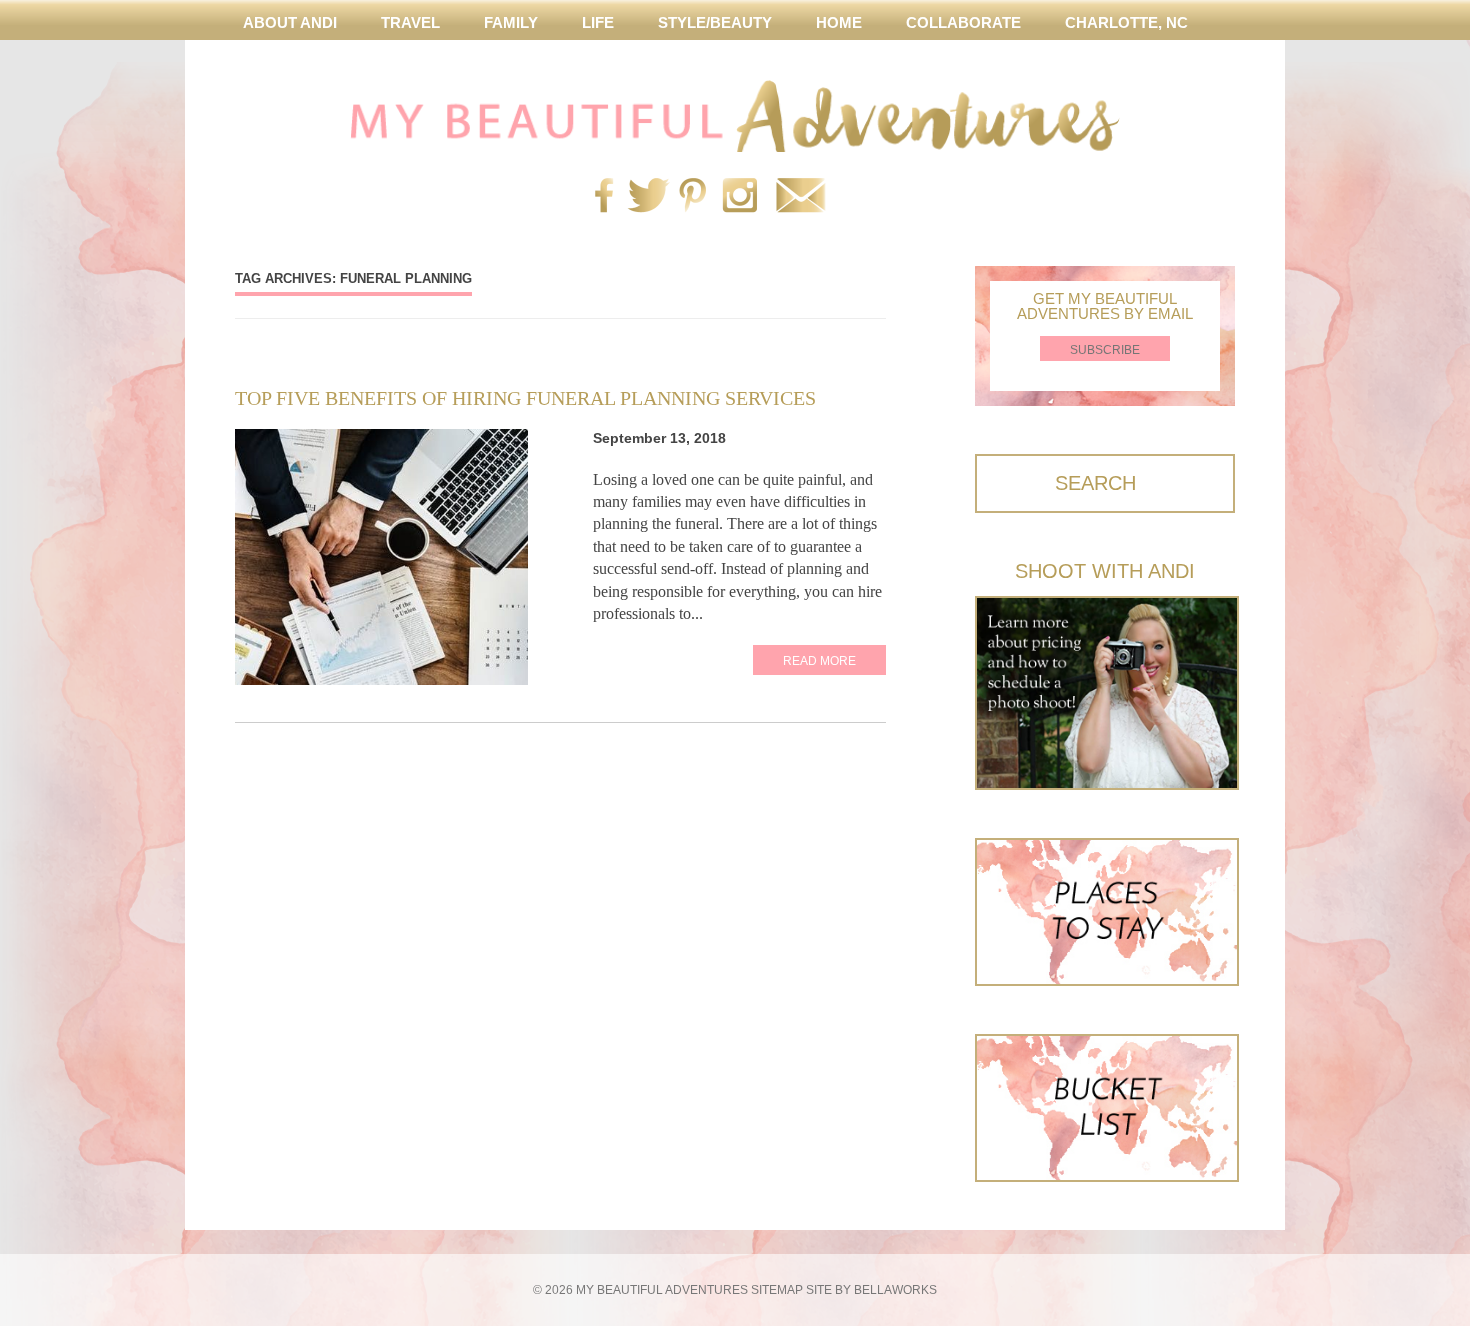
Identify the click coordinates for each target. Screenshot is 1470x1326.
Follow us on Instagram (740, 197)
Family (511, 22)
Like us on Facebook (604, 197)
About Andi (290, 22)
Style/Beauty (715, 22)
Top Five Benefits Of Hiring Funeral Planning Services (525, 398)
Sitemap (777, 1290)
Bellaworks (895, 1290)
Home (839, 22)
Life (598, 22)
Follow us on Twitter (645, 197)
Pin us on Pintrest (692, 197)
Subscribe (1105, 350)
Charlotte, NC (1126, 22)
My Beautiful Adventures (735, 116)
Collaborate (963, 22)
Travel (410, 22)
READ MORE (819, 661)
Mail (800, 197)
